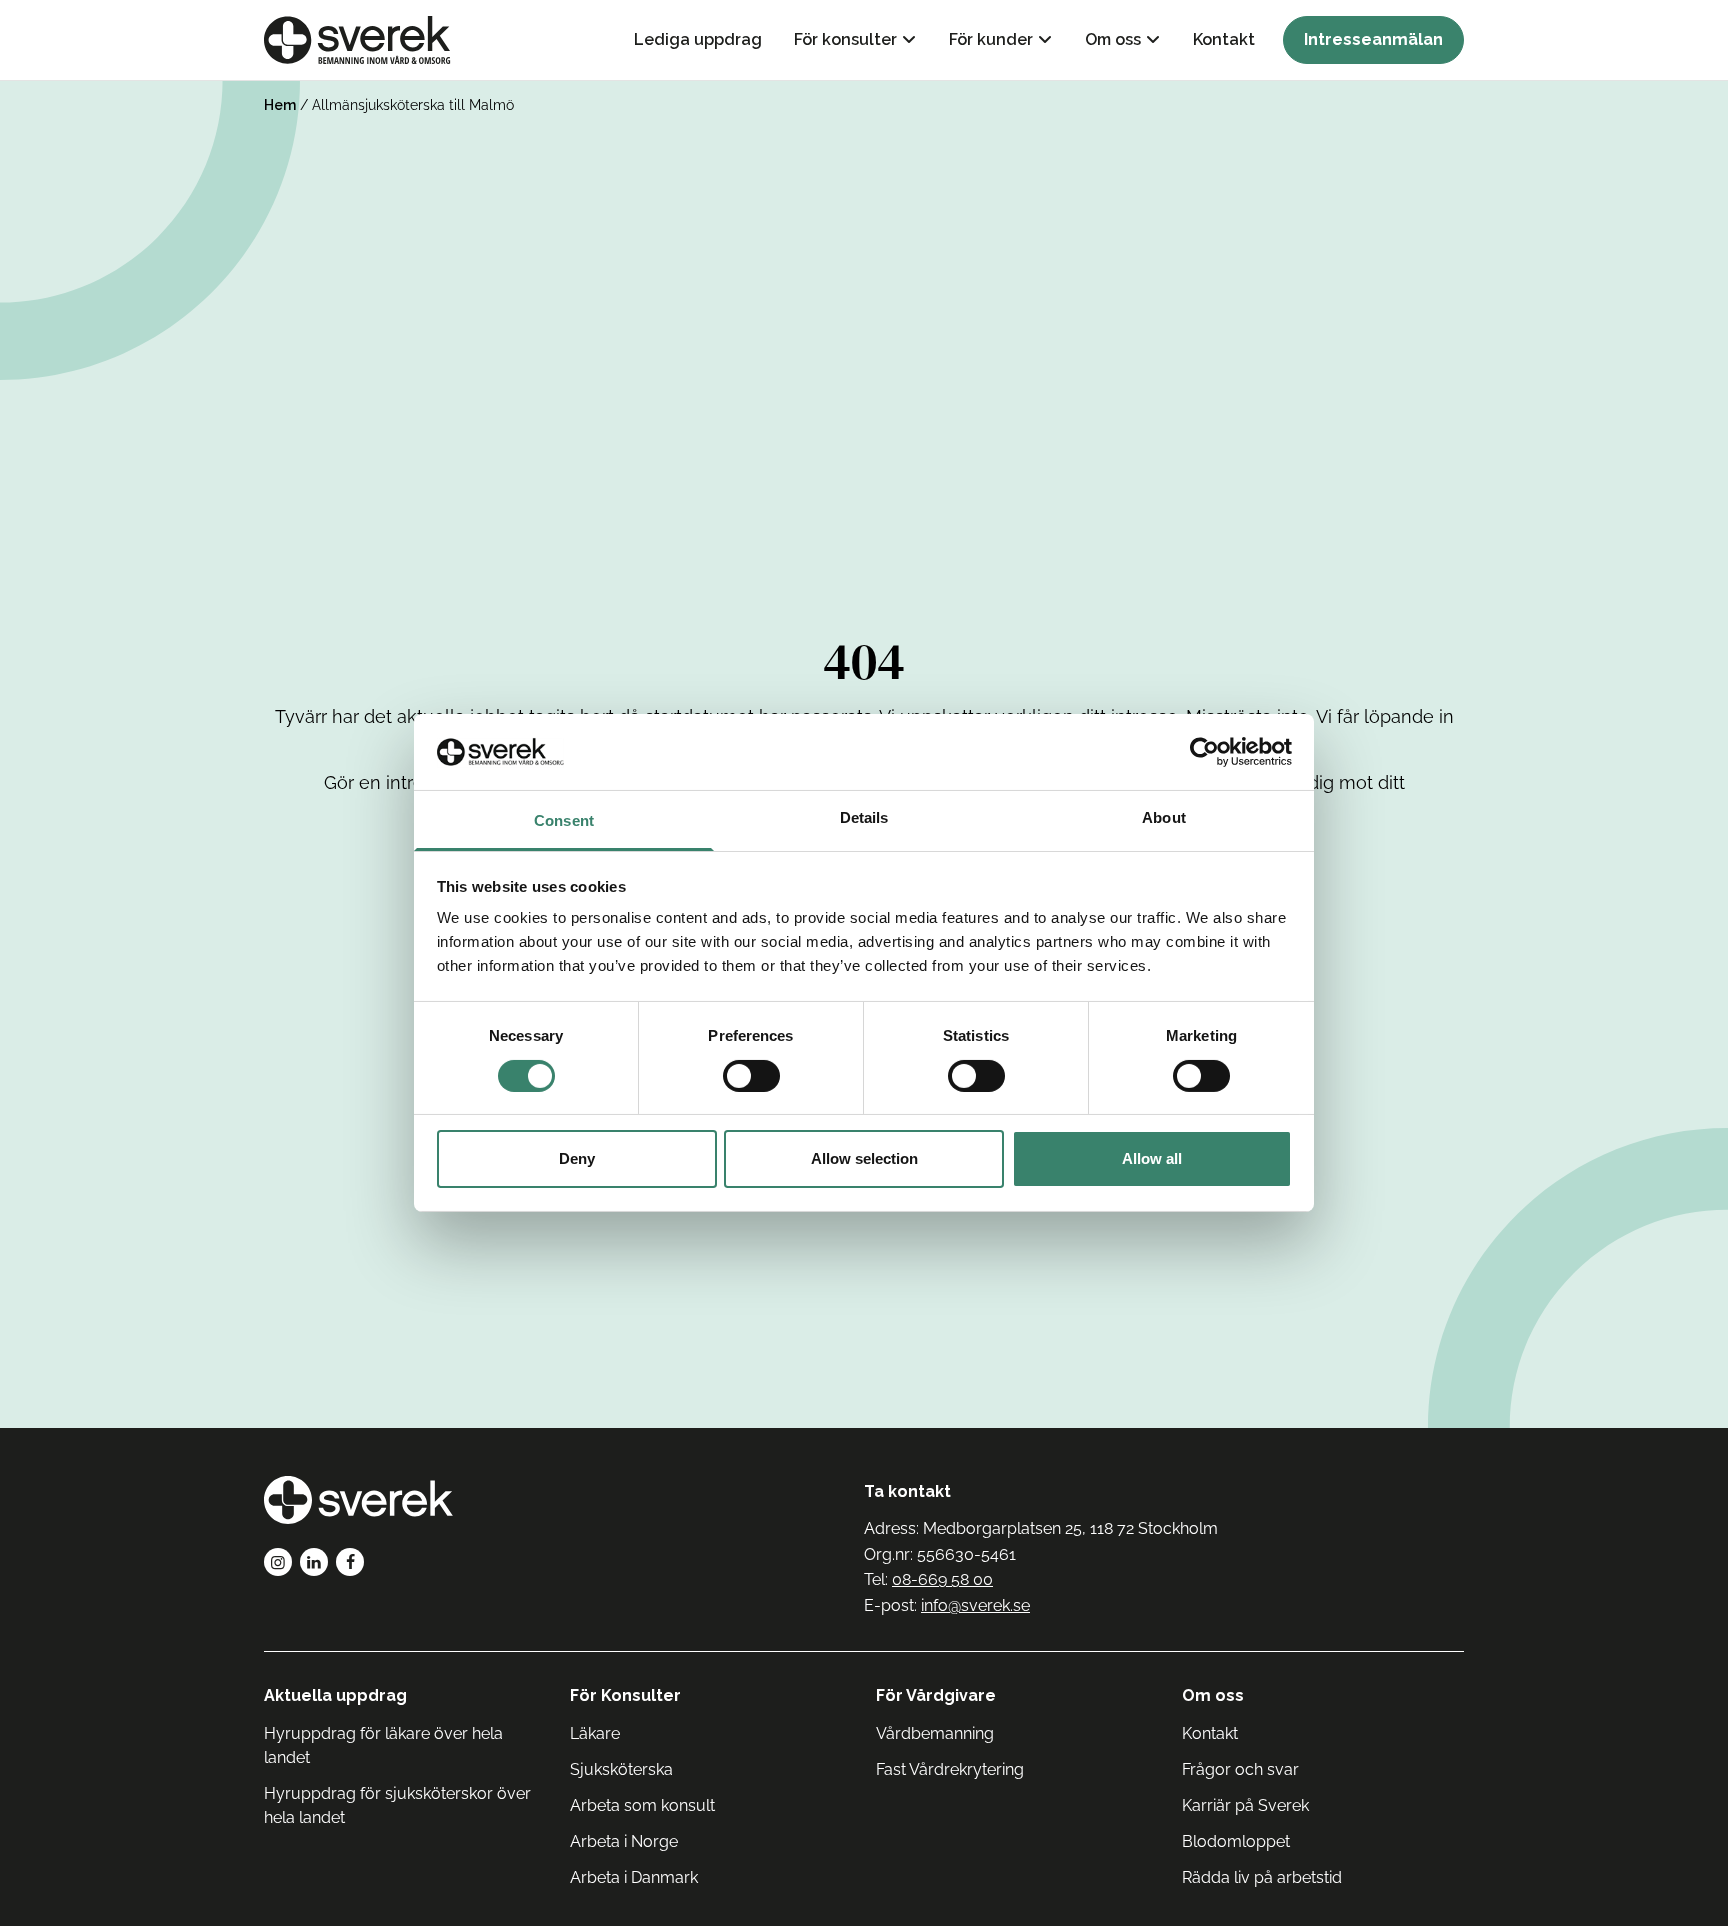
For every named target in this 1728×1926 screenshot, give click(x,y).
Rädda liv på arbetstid (1262, 1877)
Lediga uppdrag (698, 39)
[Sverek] (357, 40)
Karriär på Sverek (1245, 1805)
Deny (577, 1159)
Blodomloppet (1236, 1841)
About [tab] (1164, 818)
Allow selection (864, 1159)
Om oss (1113, 39)
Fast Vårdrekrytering (950, 1769)
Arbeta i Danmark (634, 1877)
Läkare (595, 1733)
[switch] (751, 1076)
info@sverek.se (975, 1605)
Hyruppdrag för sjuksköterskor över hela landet (397, 1805)
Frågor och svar (1240, 1769)
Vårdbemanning (935, 1733)
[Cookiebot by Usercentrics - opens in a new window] (1204, 752)
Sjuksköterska (621, 1769)
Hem (280, 105)
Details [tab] (864, 818)
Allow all (1152, 1159)
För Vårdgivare (936, 1695)
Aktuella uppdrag (335, 1695)
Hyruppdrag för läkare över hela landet (383, 1745)
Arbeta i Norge (624, 1841)
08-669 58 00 (942, 1579)
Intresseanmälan (1373, 39)
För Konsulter (625, 1695)
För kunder (991, 39)
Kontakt (1224, 39)
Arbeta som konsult (642, 1805)
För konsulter (845, 39)
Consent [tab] (564, 821)
